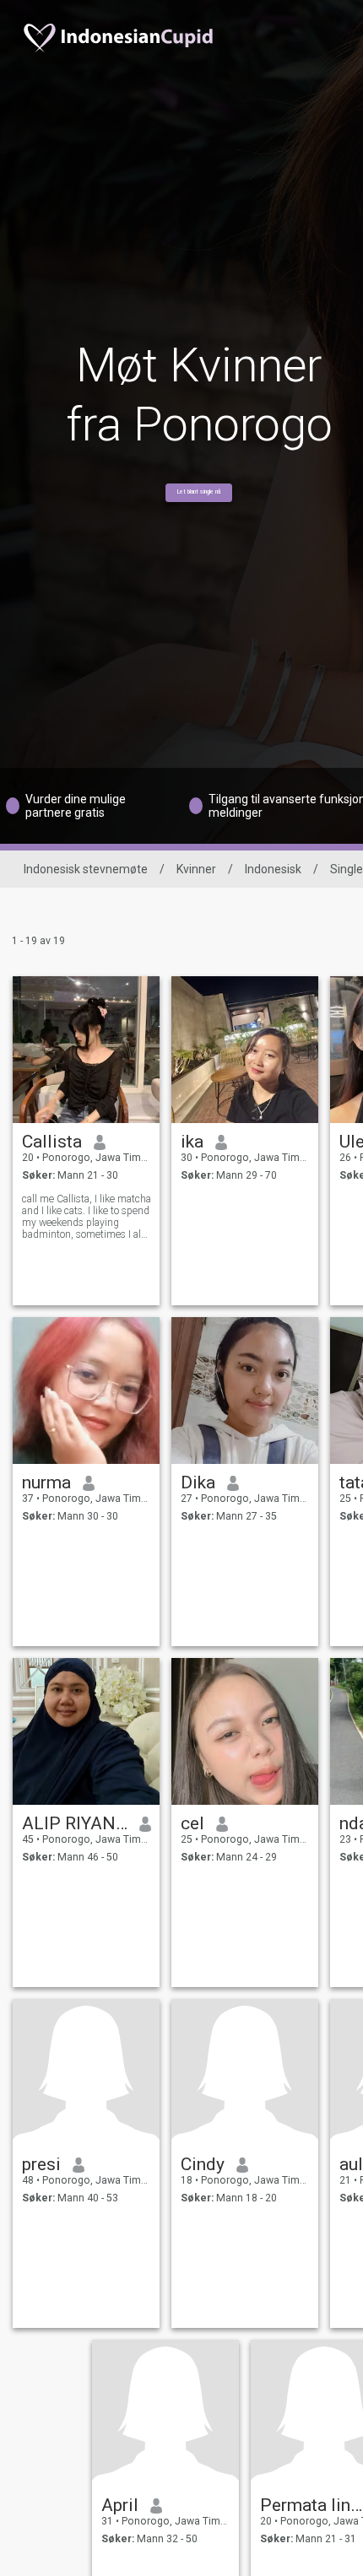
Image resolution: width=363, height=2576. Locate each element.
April (120, 2505)
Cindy (203, 2164)
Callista (52, 1142)
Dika (198, 1482)
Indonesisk (273, 869)
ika (192, 1142)
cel (192, 1823)
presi (41, 2164)
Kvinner (196, 869)
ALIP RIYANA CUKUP (75, 1823)
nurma (46, 1482)
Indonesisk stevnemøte (86, 869)
